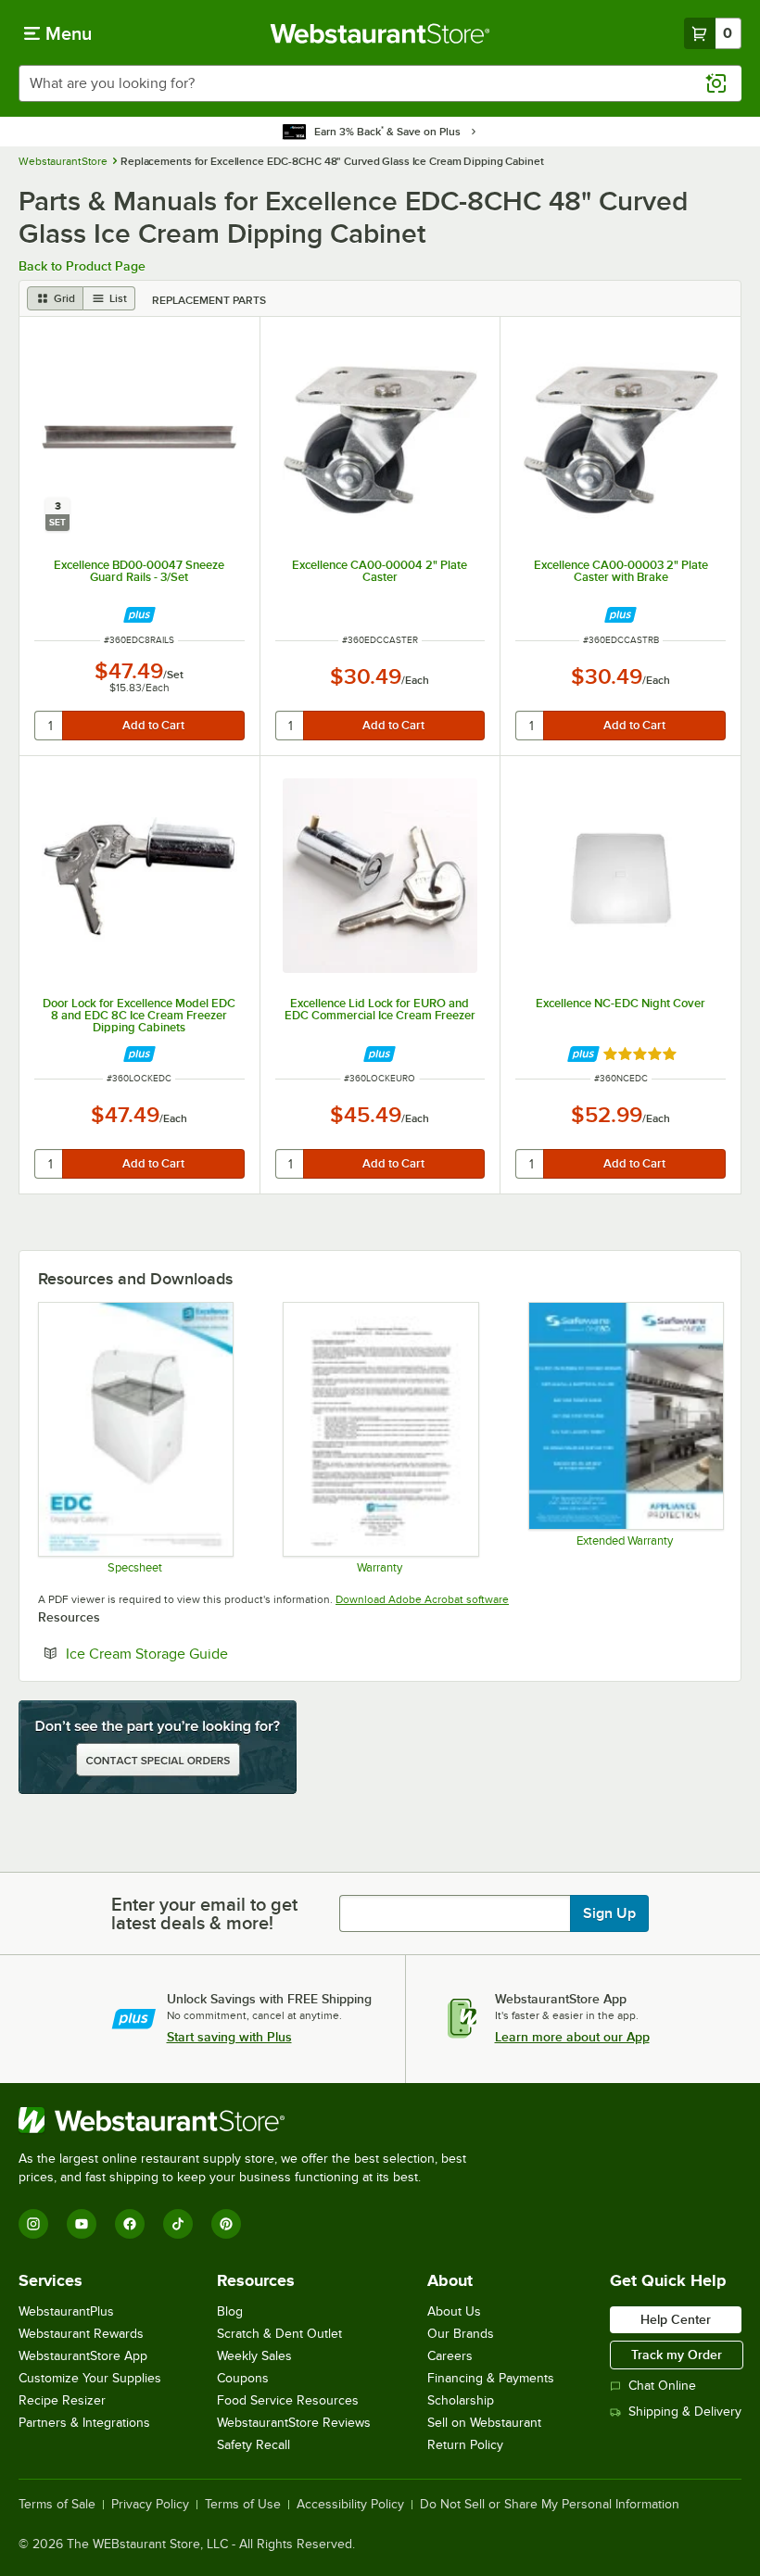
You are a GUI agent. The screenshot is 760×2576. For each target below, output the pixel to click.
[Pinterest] (226, 2224)
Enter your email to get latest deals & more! (204, 1913)
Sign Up (609, 1913)
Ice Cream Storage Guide (203, 1653)
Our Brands (461, 2334)
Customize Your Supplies (90, 2378)
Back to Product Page (82, 266)
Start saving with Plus (229, 2037)
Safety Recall (253, 2445)
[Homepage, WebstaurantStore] (380, 33)
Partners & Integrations (84, 2423)
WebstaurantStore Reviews (294, 2423)
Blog (230, 2311)
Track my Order (677, 2355)
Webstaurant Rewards (81, 2334)
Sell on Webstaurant (484, 2423)
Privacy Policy (150, 2505)
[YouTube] (82, 2224)
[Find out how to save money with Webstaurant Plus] (139, 615)
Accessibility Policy (350, 2505)
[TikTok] (178, 2224)
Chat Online (662, 2386)
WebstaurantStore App (83, 2356)
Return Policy (465, 2445)
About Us (454, 2311)
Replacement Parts (209, 300)
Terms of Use (243, 2505)
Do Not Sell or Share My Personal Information (550, 2505)
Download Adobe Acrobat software (422, 1599)
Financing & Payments (491, 2378)
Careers (450, 2356)
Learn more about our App (572, 2037)
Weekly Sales (254, 2356)
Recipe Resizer (62, 2400)
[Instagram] (33, 2224)
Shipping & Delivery (685, 2412)
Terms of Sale (57, 2505)
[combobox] (380, 83)
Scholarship (461, 2400)
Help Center (676, 2319)
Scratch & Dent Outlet (279, 2334)
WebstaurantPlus (66, 2311)
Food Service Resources (288, 2400)
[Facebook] (130, 2224)
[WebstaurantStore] (250, 2120)
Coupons (243, 2378)
